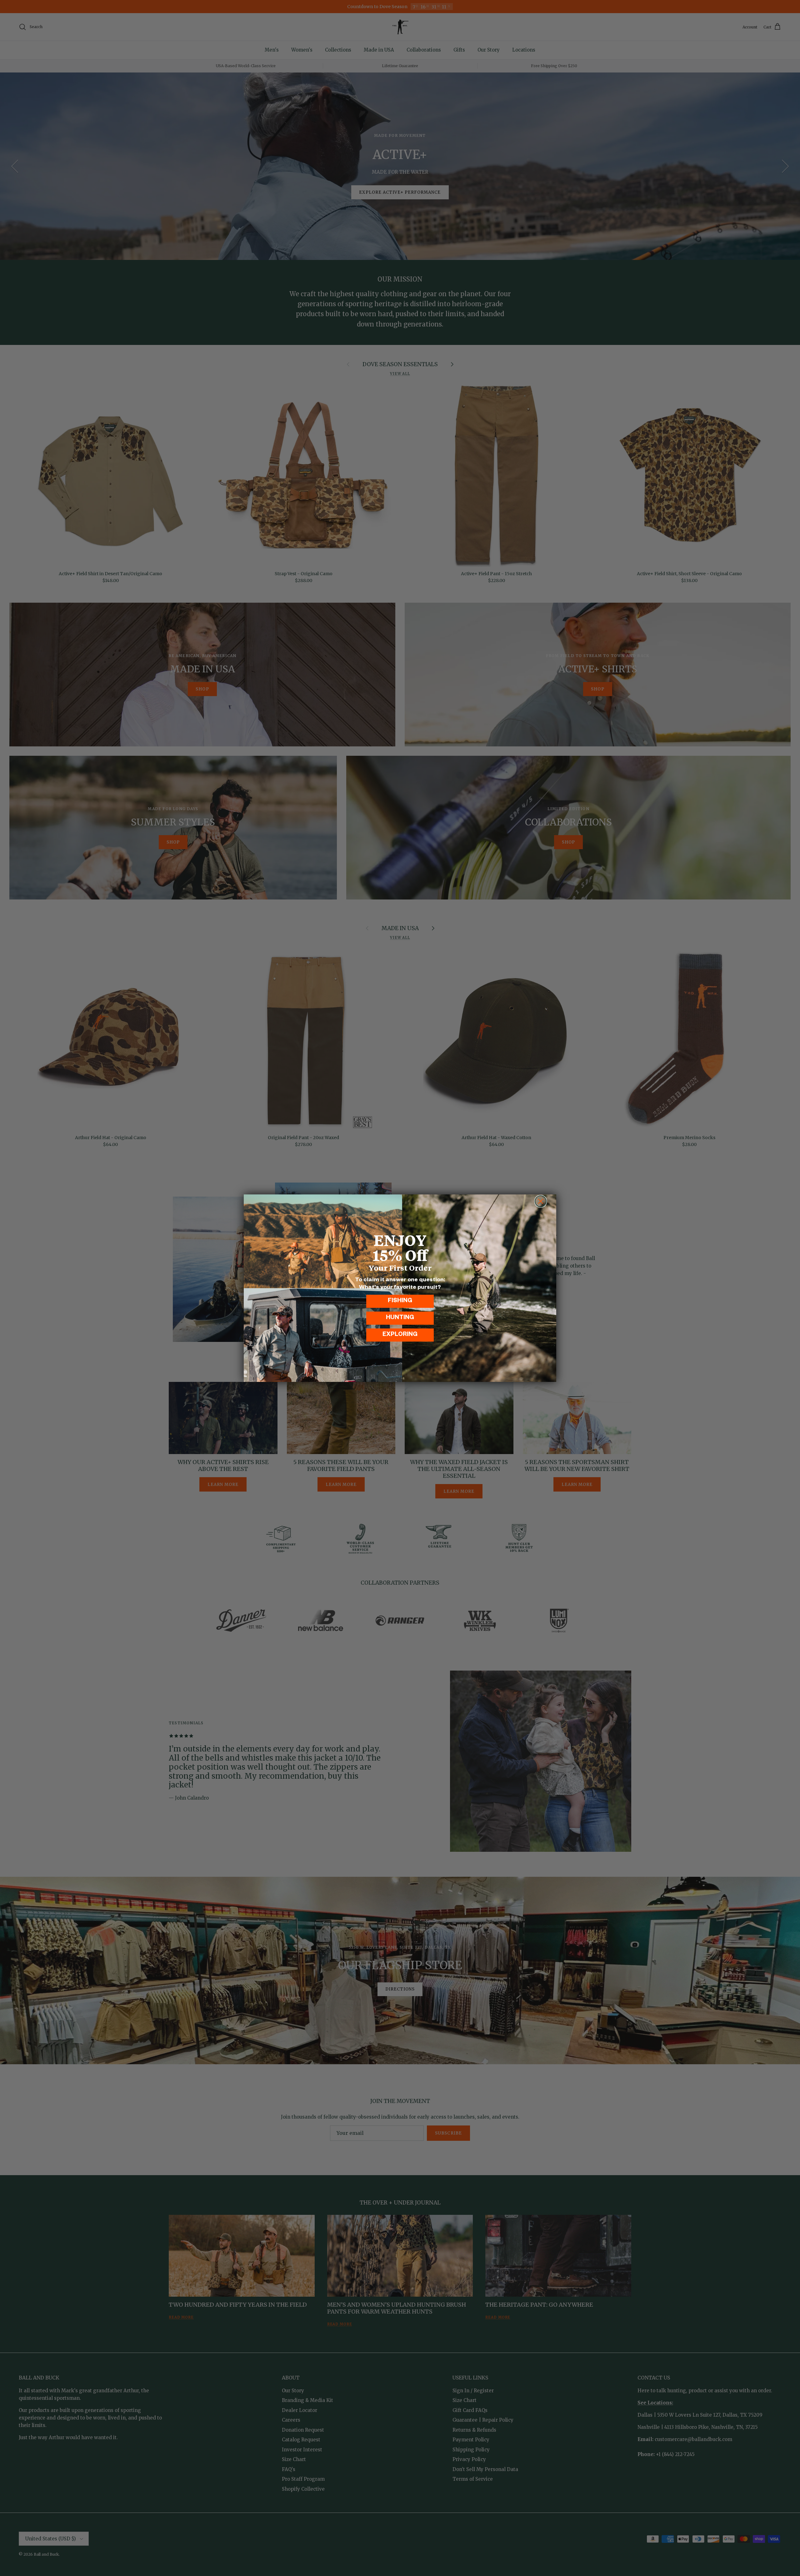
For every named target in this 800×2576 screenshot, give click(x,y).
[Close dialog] (541, 1201)
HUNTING (400, 1318)
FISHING (400, 1301)
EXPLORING (400, 1335)
